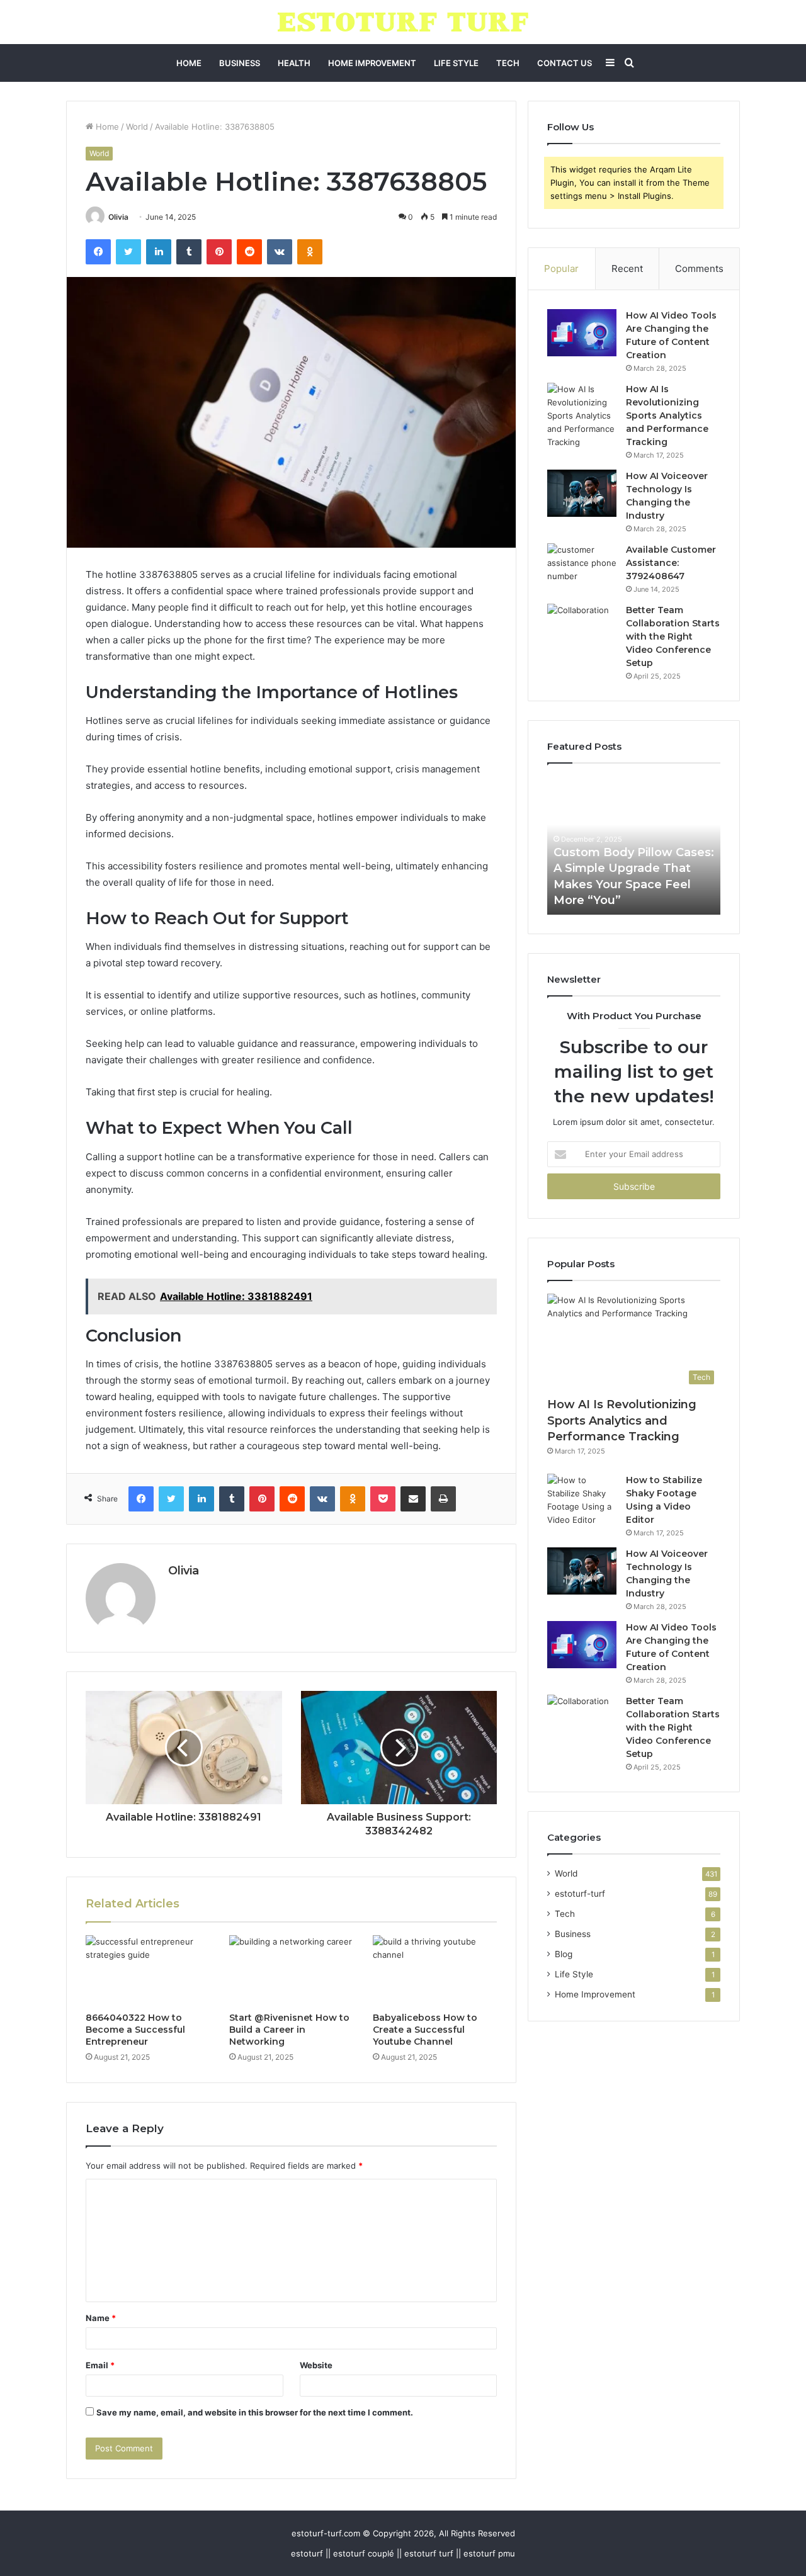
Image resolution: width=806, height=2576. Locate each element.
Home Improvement (372, 63)
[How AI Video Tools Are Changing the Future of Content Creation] (582, 333)
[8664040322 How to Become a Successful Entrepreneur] (148, 1970)
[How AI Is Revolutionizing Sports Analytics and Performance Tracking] (582, 416)
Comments (699, 268)
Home (189, 63)
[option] (634, 845)
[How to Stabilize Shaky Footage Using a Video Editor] (582, 1500)
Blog (564, 1954)
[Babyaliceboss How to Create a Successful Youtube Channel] (435, 1970)
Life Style (456, 63)
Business (240, 63)
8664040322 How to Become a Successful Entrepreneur (135, 2030)
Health (294, 63)
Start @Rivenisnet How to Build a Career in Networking (289, 2030)
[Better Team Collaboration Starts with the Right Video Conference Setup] (582, 628)
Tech (508, 63)
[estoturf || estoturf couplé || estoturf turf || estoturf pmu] (403, 22)
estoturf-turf (580, 1894)
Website (316, 2365)
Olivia (118, 217)
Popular (561, 268)
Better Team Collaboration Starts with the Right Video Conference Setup (673, 636)
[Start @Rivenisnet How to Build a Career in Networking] (292, 1970)
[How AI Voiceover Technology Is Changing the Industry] (582, 493)
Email (100, 2365)
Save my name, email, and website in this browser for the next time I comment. (255, 2412)
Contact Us (565, 63)
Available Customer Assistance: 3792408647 (671, 563)
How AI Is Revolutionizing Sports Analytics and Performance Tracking (667, 415)
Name (101, 2318)
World (137, 127)
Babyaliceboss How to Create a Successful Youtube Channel (425, 2030)
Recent (627, 268)
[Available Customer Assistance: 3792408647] (582, 567)
